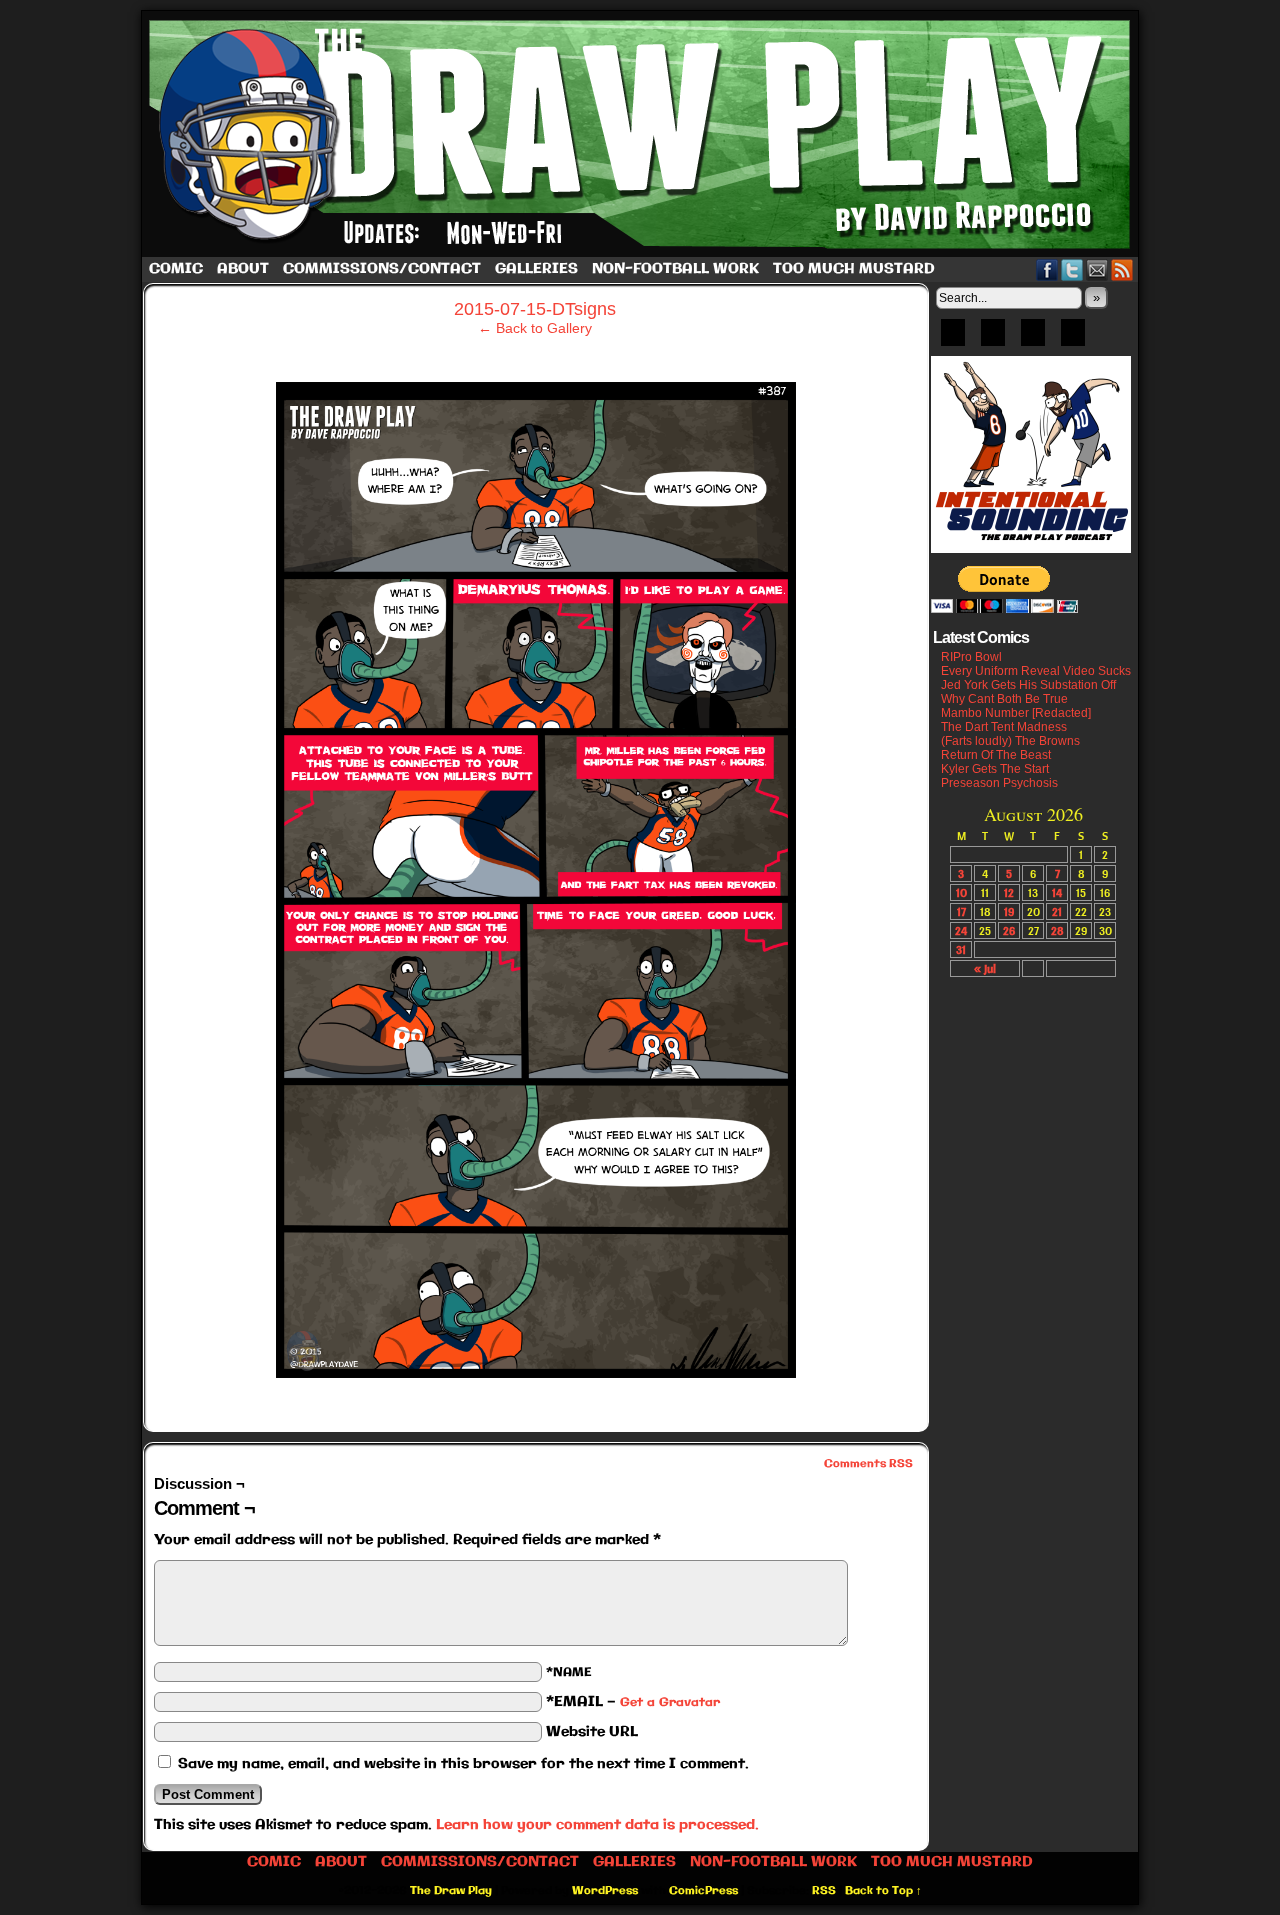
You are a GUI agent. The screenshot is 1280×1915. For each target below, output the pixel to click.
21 (1057, 911)
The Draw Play (642, 134)
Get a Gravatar (670, 1702)
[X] (1033, 339)
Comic (176, 269)
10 (961, 892)
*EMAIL (633, 1702)
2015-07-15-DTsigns (535, 309)
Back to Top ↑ (883, 1891)
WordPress (605, 1891)
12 (1009, 892)
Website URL (592, 1732)
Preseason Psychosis (999, 783)
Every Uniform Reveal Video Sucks (1036, 671)
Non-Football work (675, 269)
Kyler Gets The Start (995, 769)
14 (1057, 892)
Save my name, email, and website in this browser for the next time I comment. (463, 1764)
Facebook (1047, 269)
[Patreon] (993, 339)
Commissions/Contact (382, 269)
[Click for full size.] (536, 1373)
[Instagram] (1073, 339)
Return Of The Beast (996, 755)
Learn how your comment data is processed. (597, 1825)
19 (1009, 911)
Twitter (1072, 269)
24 (961, 930)
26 (1009, 930)
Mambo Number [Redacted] (1016, 713)
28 (1057, 930)
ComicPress (703, 1891)
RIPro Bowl (971, 657)
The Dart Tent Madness (1004, 727)
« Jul (985, 968)
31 (961, 949)
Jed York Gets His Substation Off (1028, 685)
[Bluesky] (953, 339)
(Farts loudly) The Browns (1010, 741)
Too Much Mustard (854, 269)
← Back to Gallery (535, 328)
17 (961, 911)
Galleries (536, 269)
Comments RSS (868, 1464)
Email (1097, 269)
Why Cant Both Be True (1004, 699)
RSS (1122, 269)
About (243, 269)
